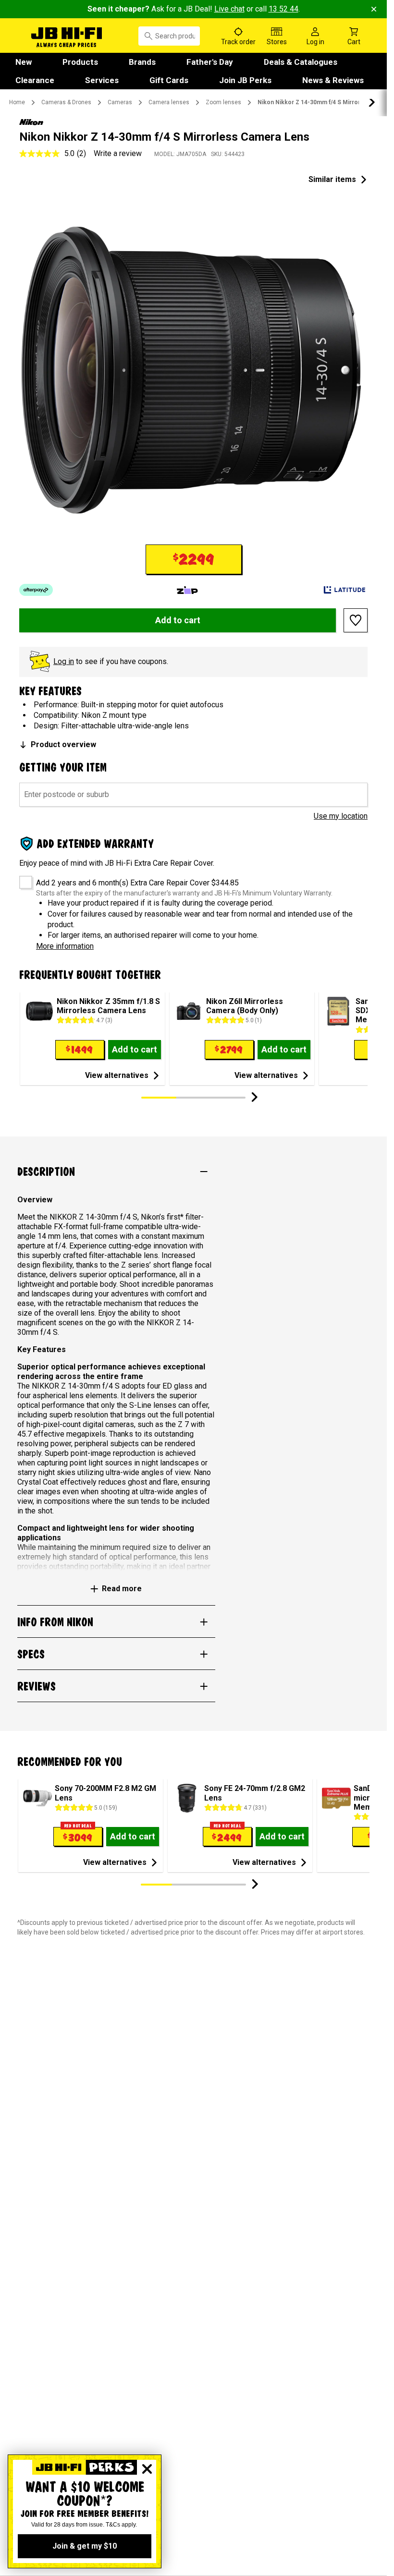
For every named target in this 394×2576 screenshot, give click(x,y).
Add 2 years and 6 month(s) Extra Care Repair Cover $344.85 (137, 883)
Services (102, 80)
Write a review (118, 153)
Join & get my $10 (85, 2546)
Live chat (229, 9)
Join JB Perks (245, 80)
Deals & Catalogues (301, 62)
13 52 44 (283, 9)
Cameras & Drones (66, 102)
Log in (64, 661)
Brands (142, 62)
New (24, 62)
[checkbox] (22, 879)
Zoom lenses (223, 102)
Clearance (35, 80)
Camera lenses (169, 102)
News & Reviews (333, 80)
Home (17, 102)
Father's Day (210, 62)
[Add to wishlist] (356, 620)
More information (65, 946)
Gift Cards (169, 80)
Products (80, 62)
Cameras (120, 102)
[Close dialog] (147, 2469)
